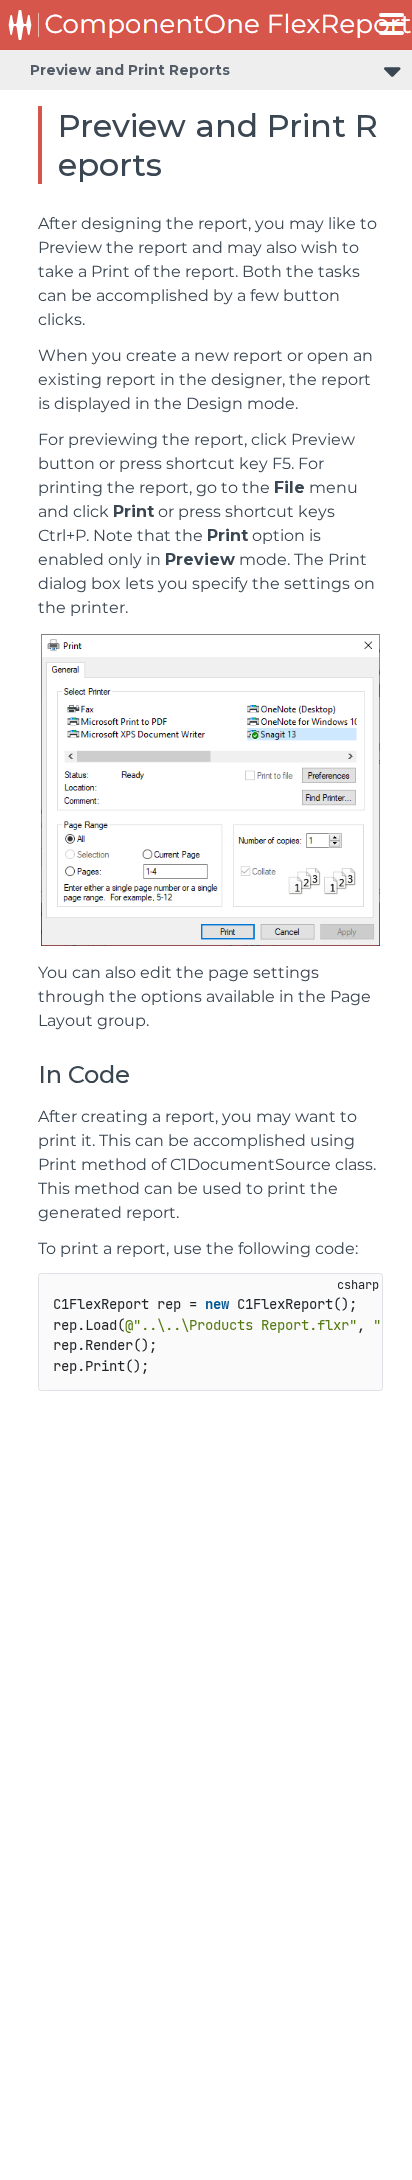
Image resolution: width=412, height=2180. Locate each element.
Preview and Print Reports (130, 70)
